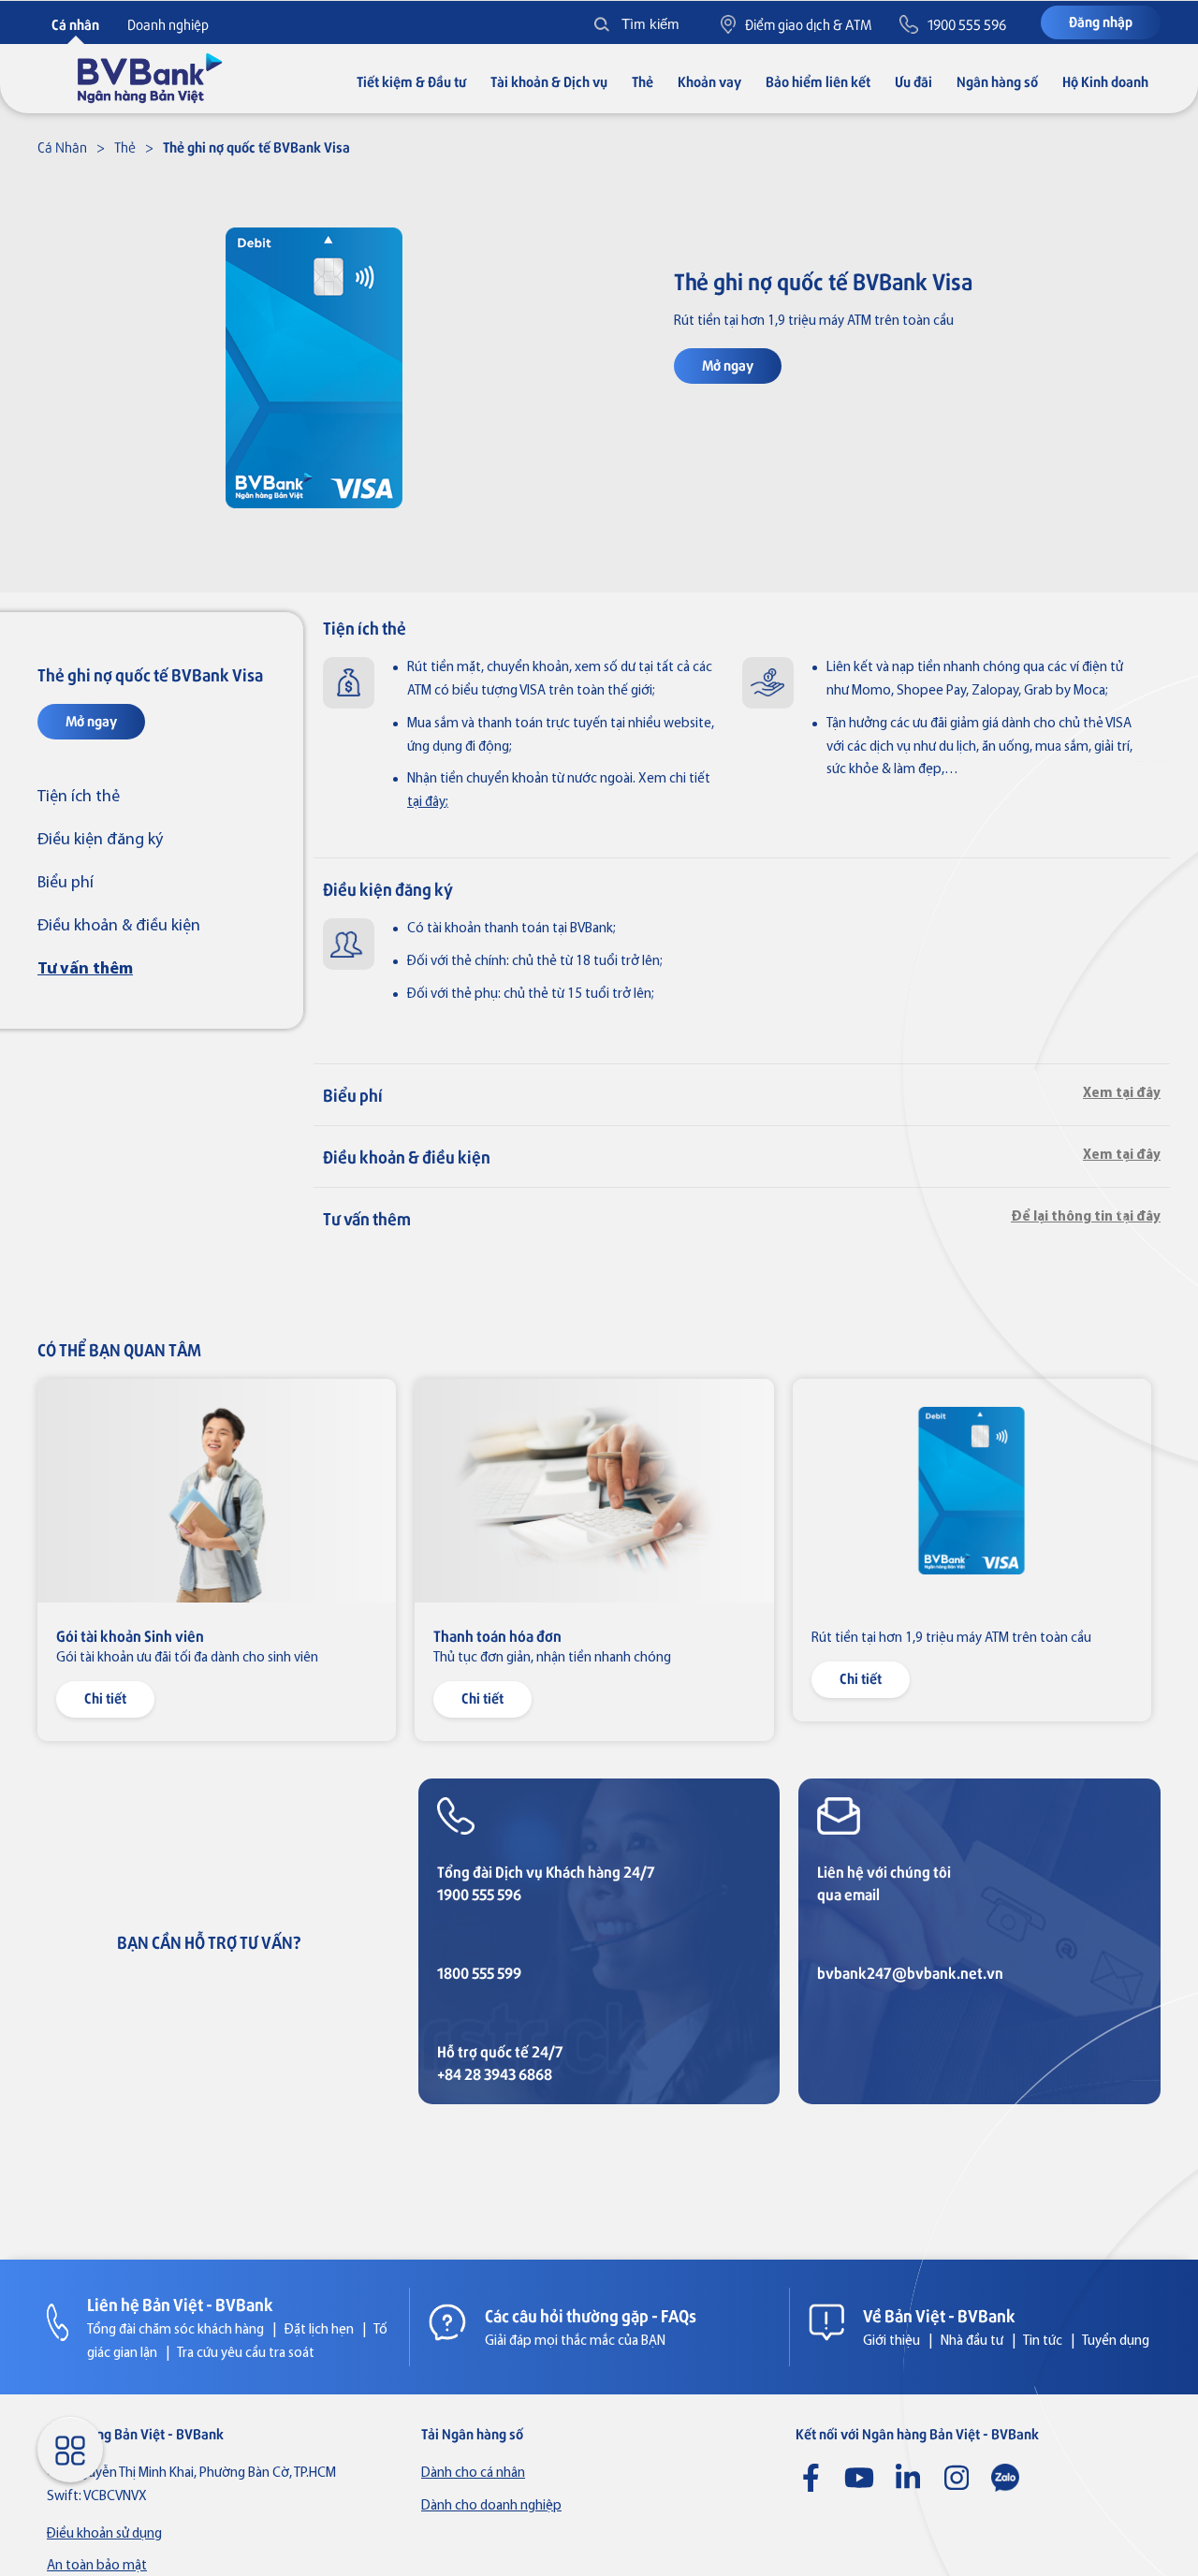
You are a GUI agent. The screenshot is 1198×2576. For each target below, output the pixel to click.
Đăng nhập (1101, 21)
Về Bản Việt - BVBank (939, 2315)
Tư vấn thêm (85, 969)
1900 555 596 (479, 1894)
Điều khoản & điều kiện (119, 926)
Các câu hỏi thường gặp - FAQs (591, 2315)
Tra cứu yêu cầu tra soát (246, 2354)
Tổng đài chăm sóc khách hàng (175, 2330)
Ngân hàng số (997, 81)
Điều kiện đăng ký (100, 840)
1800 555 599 (479, 1973)
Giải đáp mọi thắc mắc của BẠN (575, 2342)
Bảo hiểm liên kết (818, 81)
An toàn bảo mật (97, 2566)
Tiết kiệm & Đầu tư (411, 81)
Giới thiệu (891, 2342)
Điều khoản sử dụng (104, 2534)
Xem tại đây (1122, 1094)
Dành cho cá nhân (473, 2474)
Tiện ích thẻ (79, 797)
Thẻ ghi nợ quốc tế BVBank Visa (256, 146)
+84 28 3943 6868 (495, 2074)
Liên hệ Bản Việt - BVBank (180, 2304)
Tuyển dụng (1116, 2342)
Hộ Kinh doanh (1105, 81)
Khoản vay (709, 81)
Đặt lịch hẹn (319, 2330)
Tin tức (1043, 2342)
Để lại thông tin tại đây (1086, 1217)
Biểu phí (66, 883)
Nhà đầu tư (972, 2342)
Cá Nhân (62, 146)
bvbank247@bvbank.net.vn (910, 1973)
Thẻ (643, 81)
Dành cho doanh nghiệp (491, 2506)
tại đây (426, 803)
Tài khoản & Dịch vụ (549, 81)
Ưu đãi (913, 81)
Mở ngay (728, 365)
